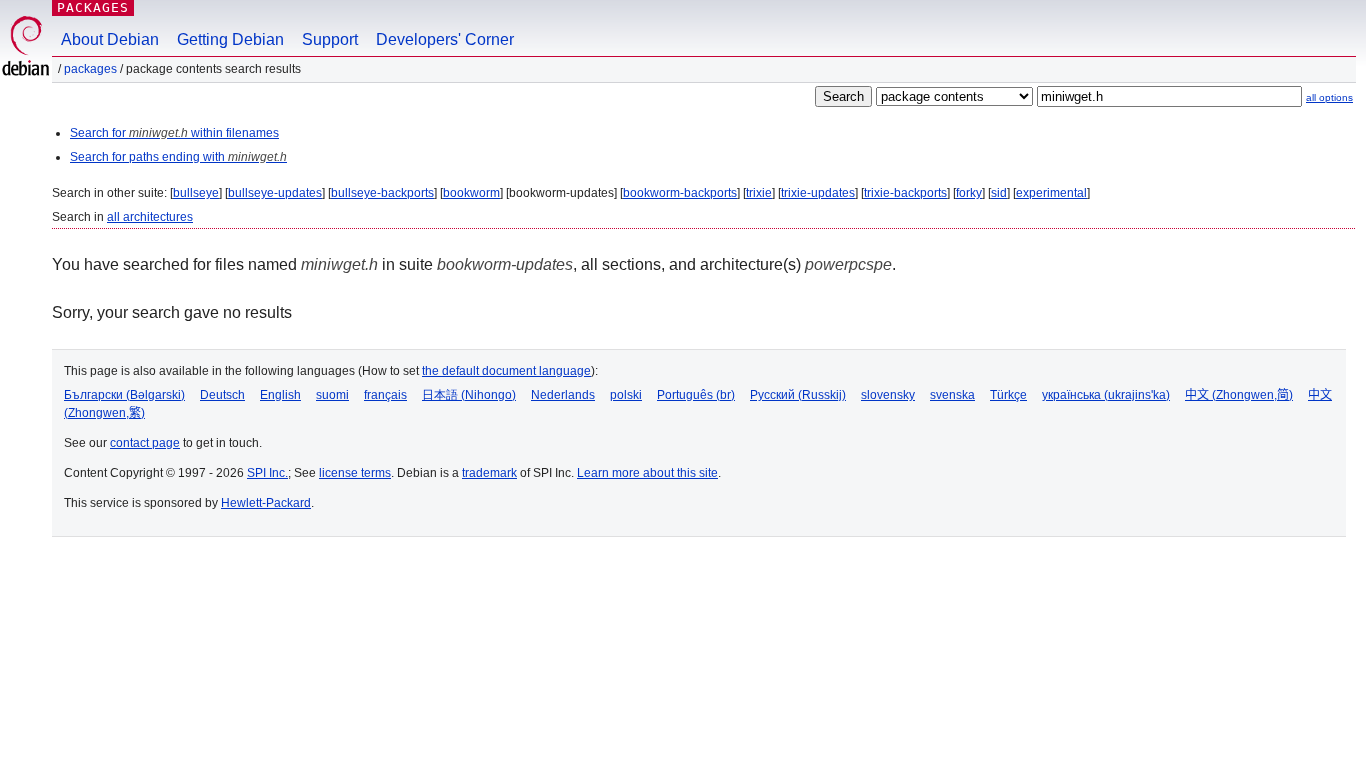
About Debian (110, 39)
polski (626, 395)
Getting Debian (230, 39)
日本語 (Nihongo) (469, 395)
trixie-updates (818, 193)
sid (999, 193)
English (280, 395)
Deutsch (222, 395)
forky (969, 193)
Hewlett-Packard (266, 503)
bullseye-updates (275, 193)
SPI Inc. (267, 473)
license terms (355, 473)
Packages (93, 7)
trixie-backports (905, 193)
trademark (489, 473)
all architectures (150, 217)
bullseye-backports (382, 193)
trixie (759, 193)
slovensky (888, 395)
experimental (1051, 193)
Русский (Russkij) (798, 395)
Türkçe (1008, 395)
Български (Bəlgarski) (124, 395)
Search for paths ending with (178, 157)
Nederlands (563, 395)
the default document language (506, 371)
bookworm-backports (680, 193)
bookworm (471, 193)
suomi (332, 395)
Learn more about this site (647, 473)
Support (330, 39)
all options (1329, 97)
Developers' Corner (445, 39)
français (385, 395)
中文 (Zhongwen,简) (1239, 395)
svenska (952, 395)
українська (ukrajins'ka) (1106, 395)
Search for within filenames (174, 133)
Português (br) (696, 395)
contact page (145, 443)
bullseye (196, 193)
